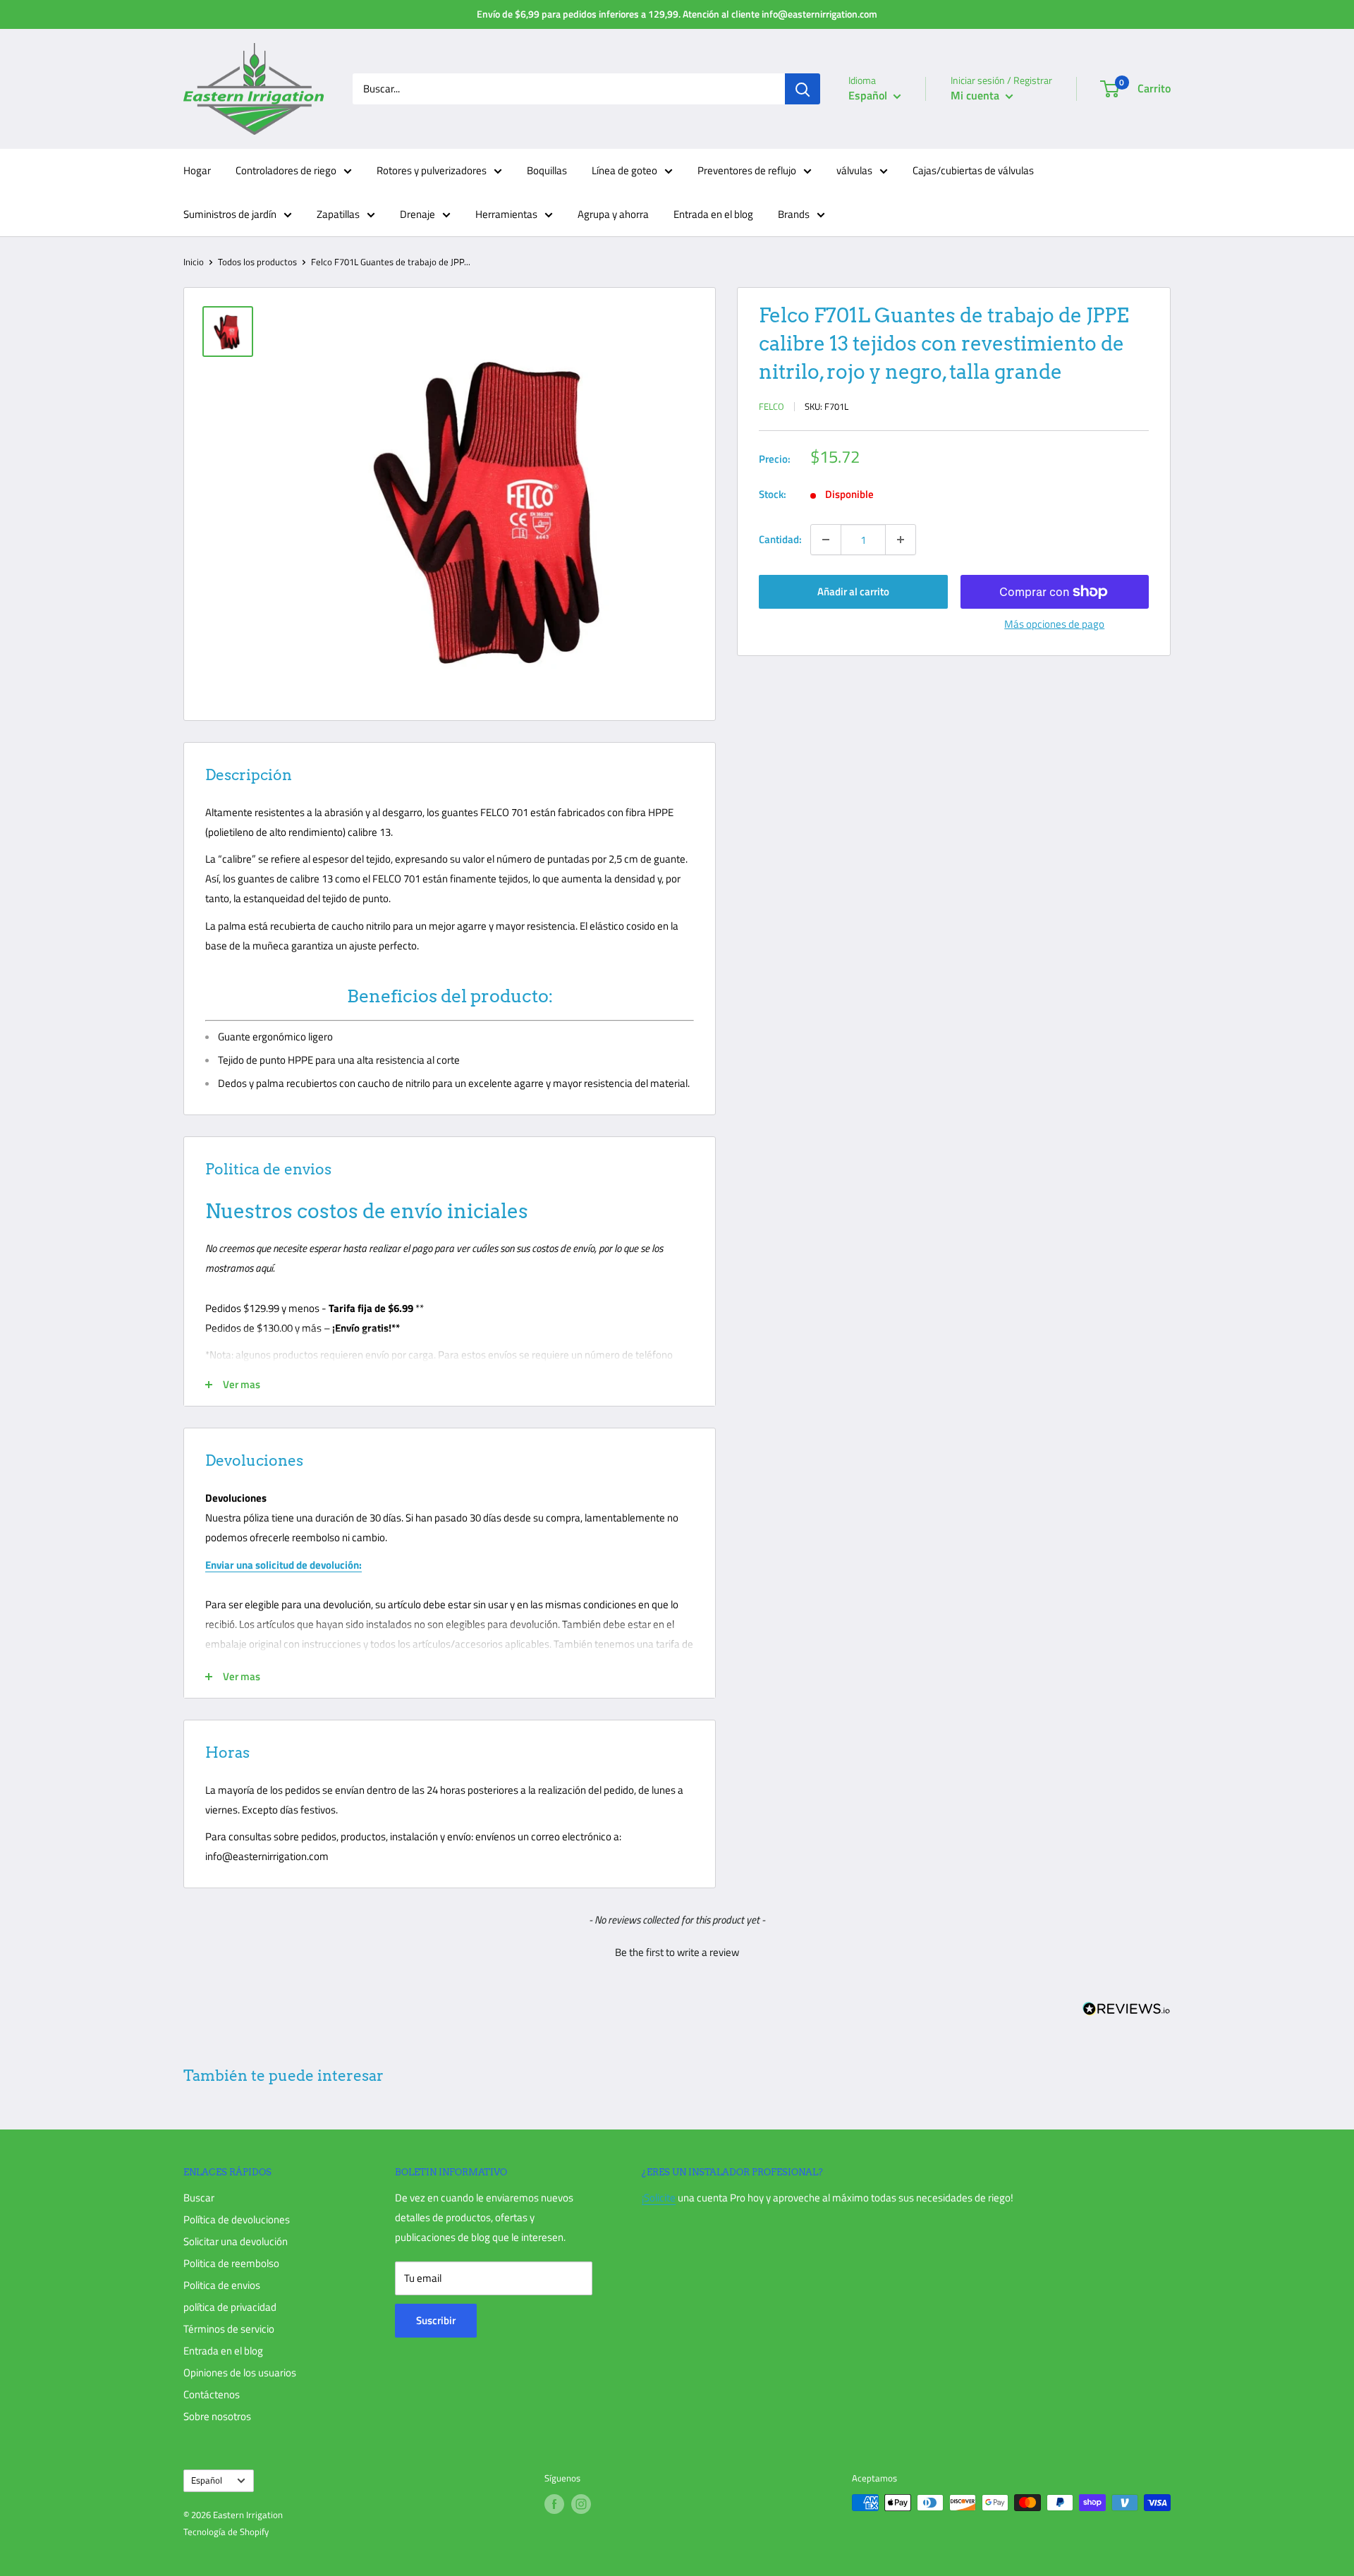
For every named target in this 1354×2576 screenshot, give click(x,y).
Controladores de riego (286, 170)
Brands (794, 214)
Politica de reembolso (231, 2263)
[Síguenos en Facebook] (554, 2504)
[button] (677, 1950)
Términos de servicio (229, 2329)
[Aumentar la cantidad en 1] (901, 540)
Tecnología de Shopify (226, 2532)
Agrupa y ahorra (613, 214)
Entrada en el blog (713, 214)
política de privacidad (230, 2307)
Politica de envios (222, 2285)
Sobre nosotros (217, 2416)
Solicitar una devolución (236, 2241)
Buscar (199, 2198)
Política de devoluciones (237, 2219)
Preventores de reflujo (747, 170)
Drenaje (417, 214)
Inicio (194, 262)
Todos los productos (257, 262)
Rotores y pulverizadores (432, 170)
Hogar (197, 170)
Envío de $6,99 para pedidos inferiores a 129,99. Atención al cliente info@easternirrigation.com (677, 14)
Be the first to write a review (677, 1952)
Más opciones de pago (1054, 624)
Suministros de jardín (230, 214)
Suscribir (436, 2320)
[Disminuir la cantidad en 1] (826, 540)
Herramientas (506, 214)
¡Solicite (659, 2198)
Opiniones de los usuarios (240, 2373)
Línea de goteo (624, 170)
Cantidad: (780, 539)
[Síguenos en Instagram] (581, 2504)
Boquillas (547, 170)
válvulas (854, 170)
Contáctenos (212, 2394)
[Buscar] (803, 89)
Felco (771, 406)
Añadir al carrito (853, 591)
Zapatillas (338, 214)
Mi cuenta (976, 95)
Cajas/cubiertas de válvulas (973, 170)
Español (207, 2480)
